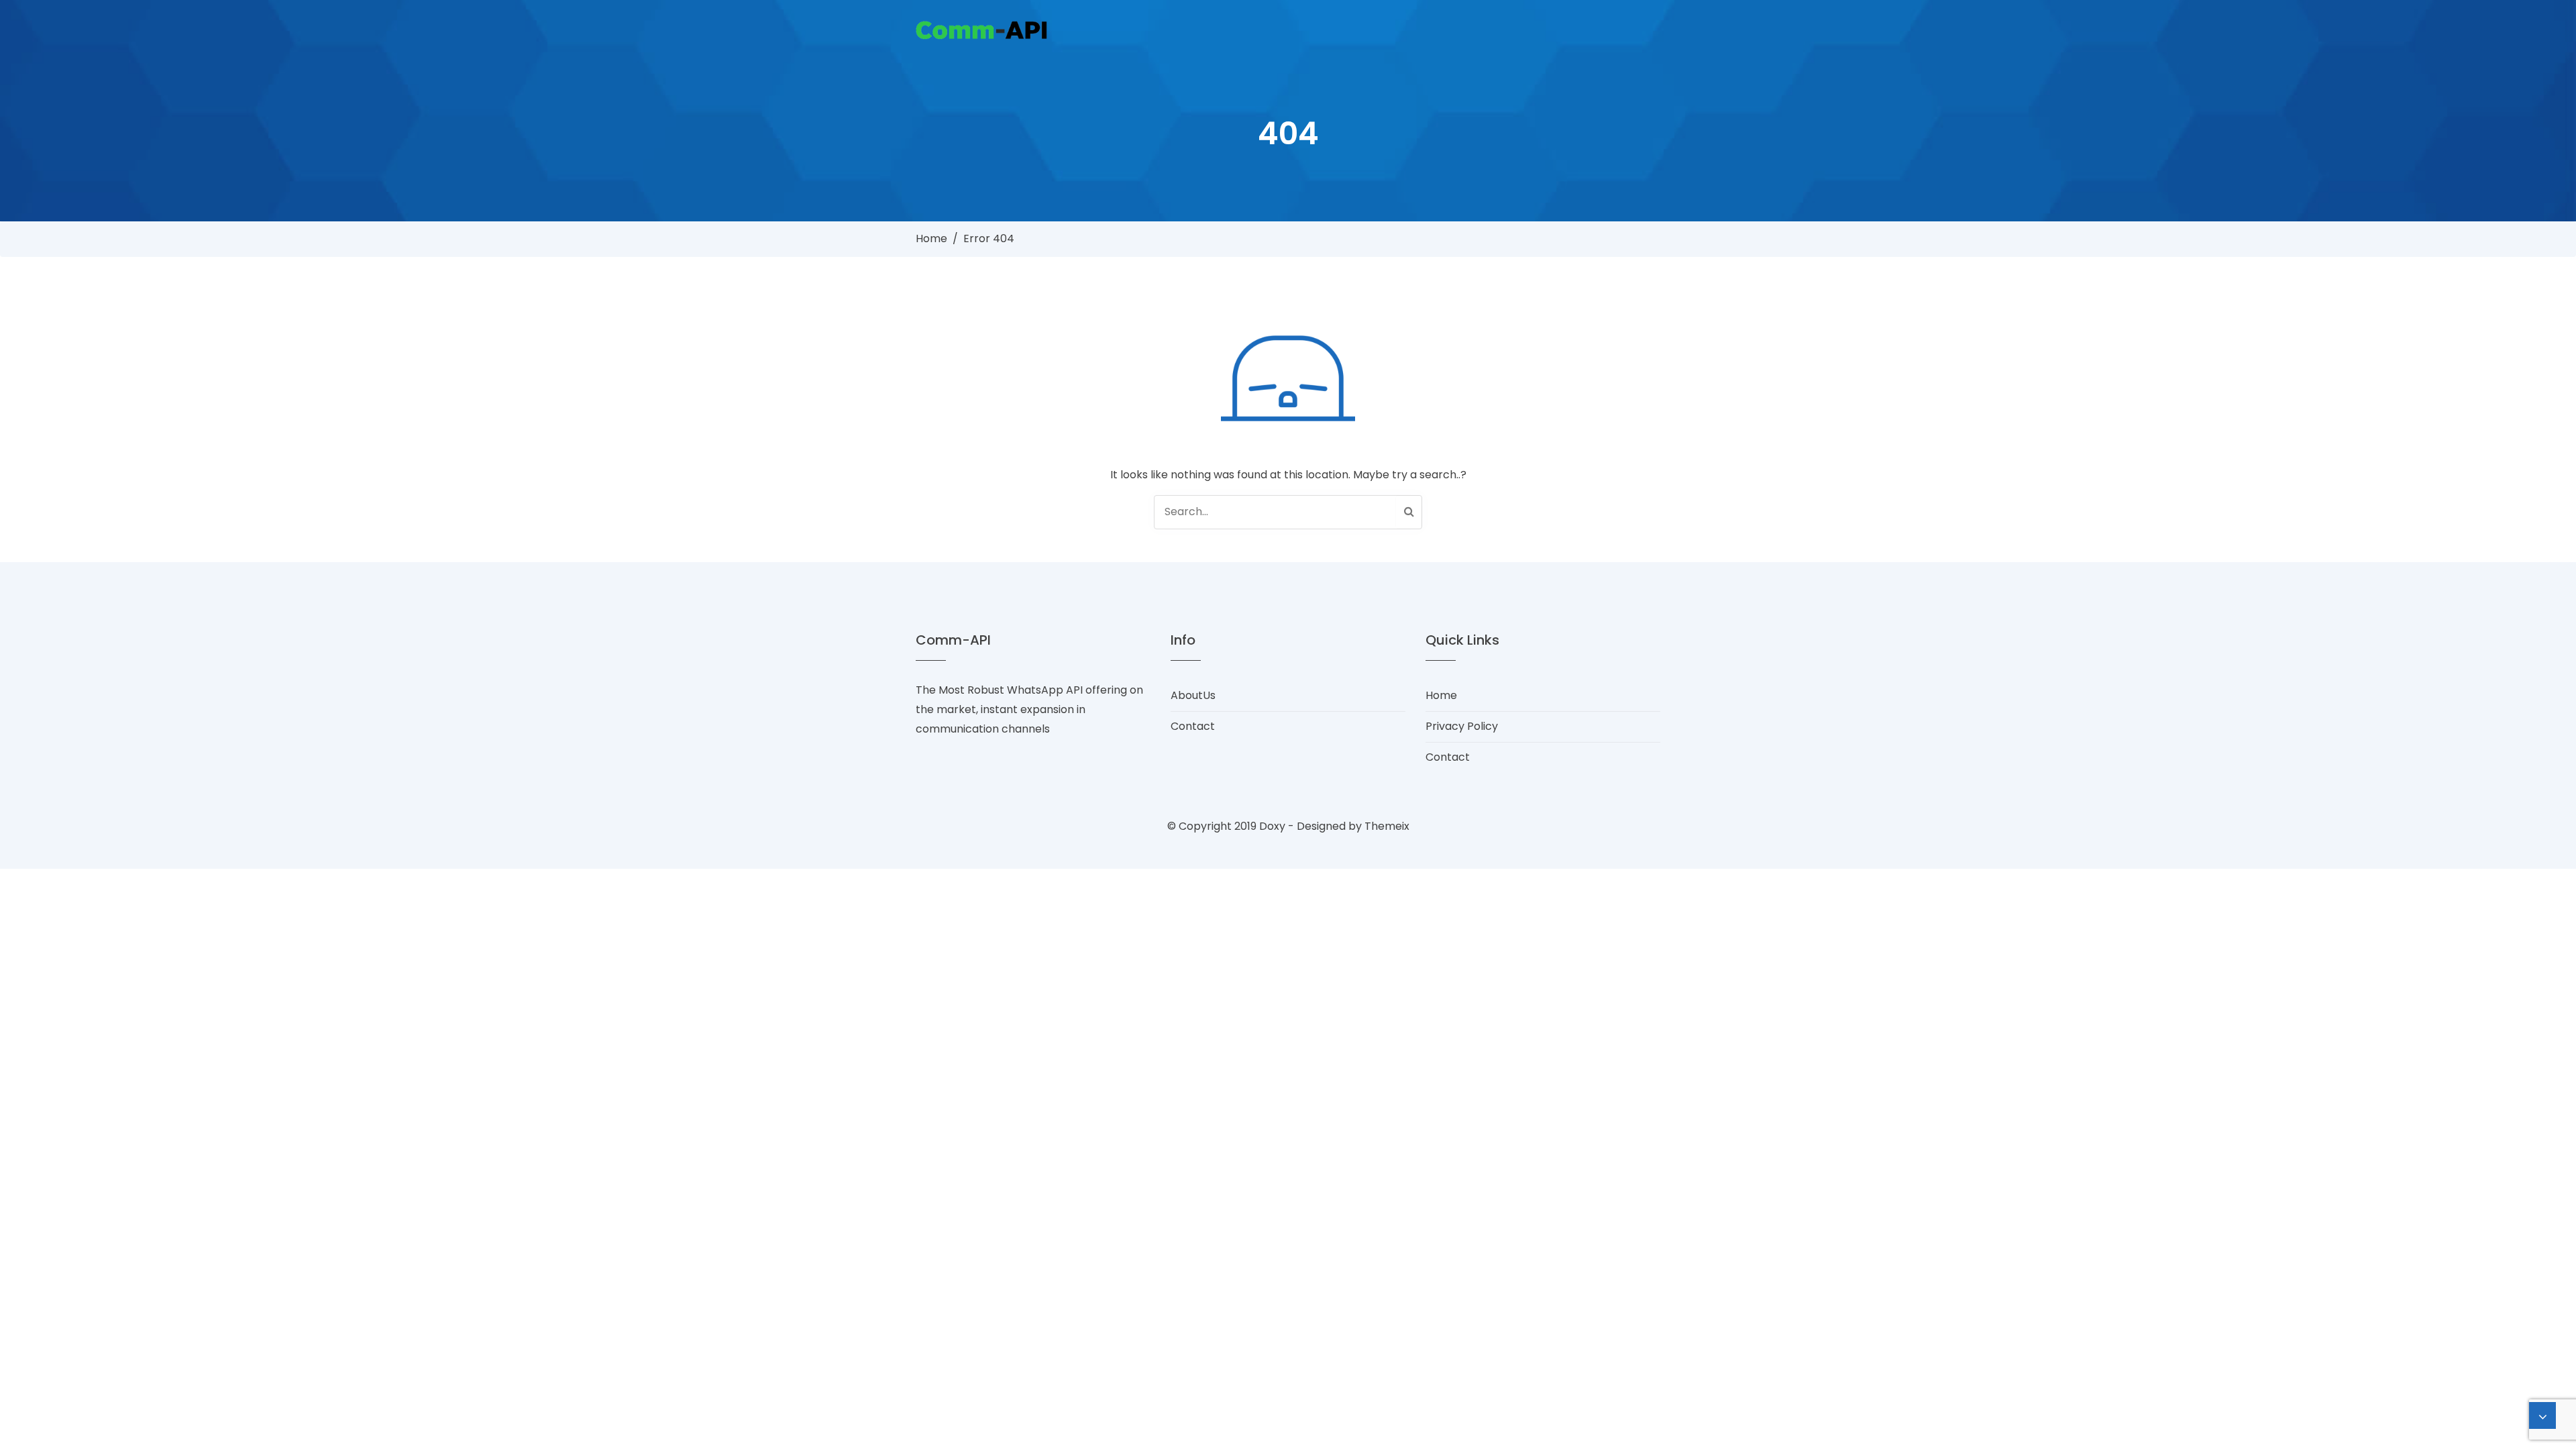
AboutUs (1193, 695)
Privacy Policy (1462, 726)
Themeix (1387, 826)
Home (931, 238)
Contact (1193, 726)
